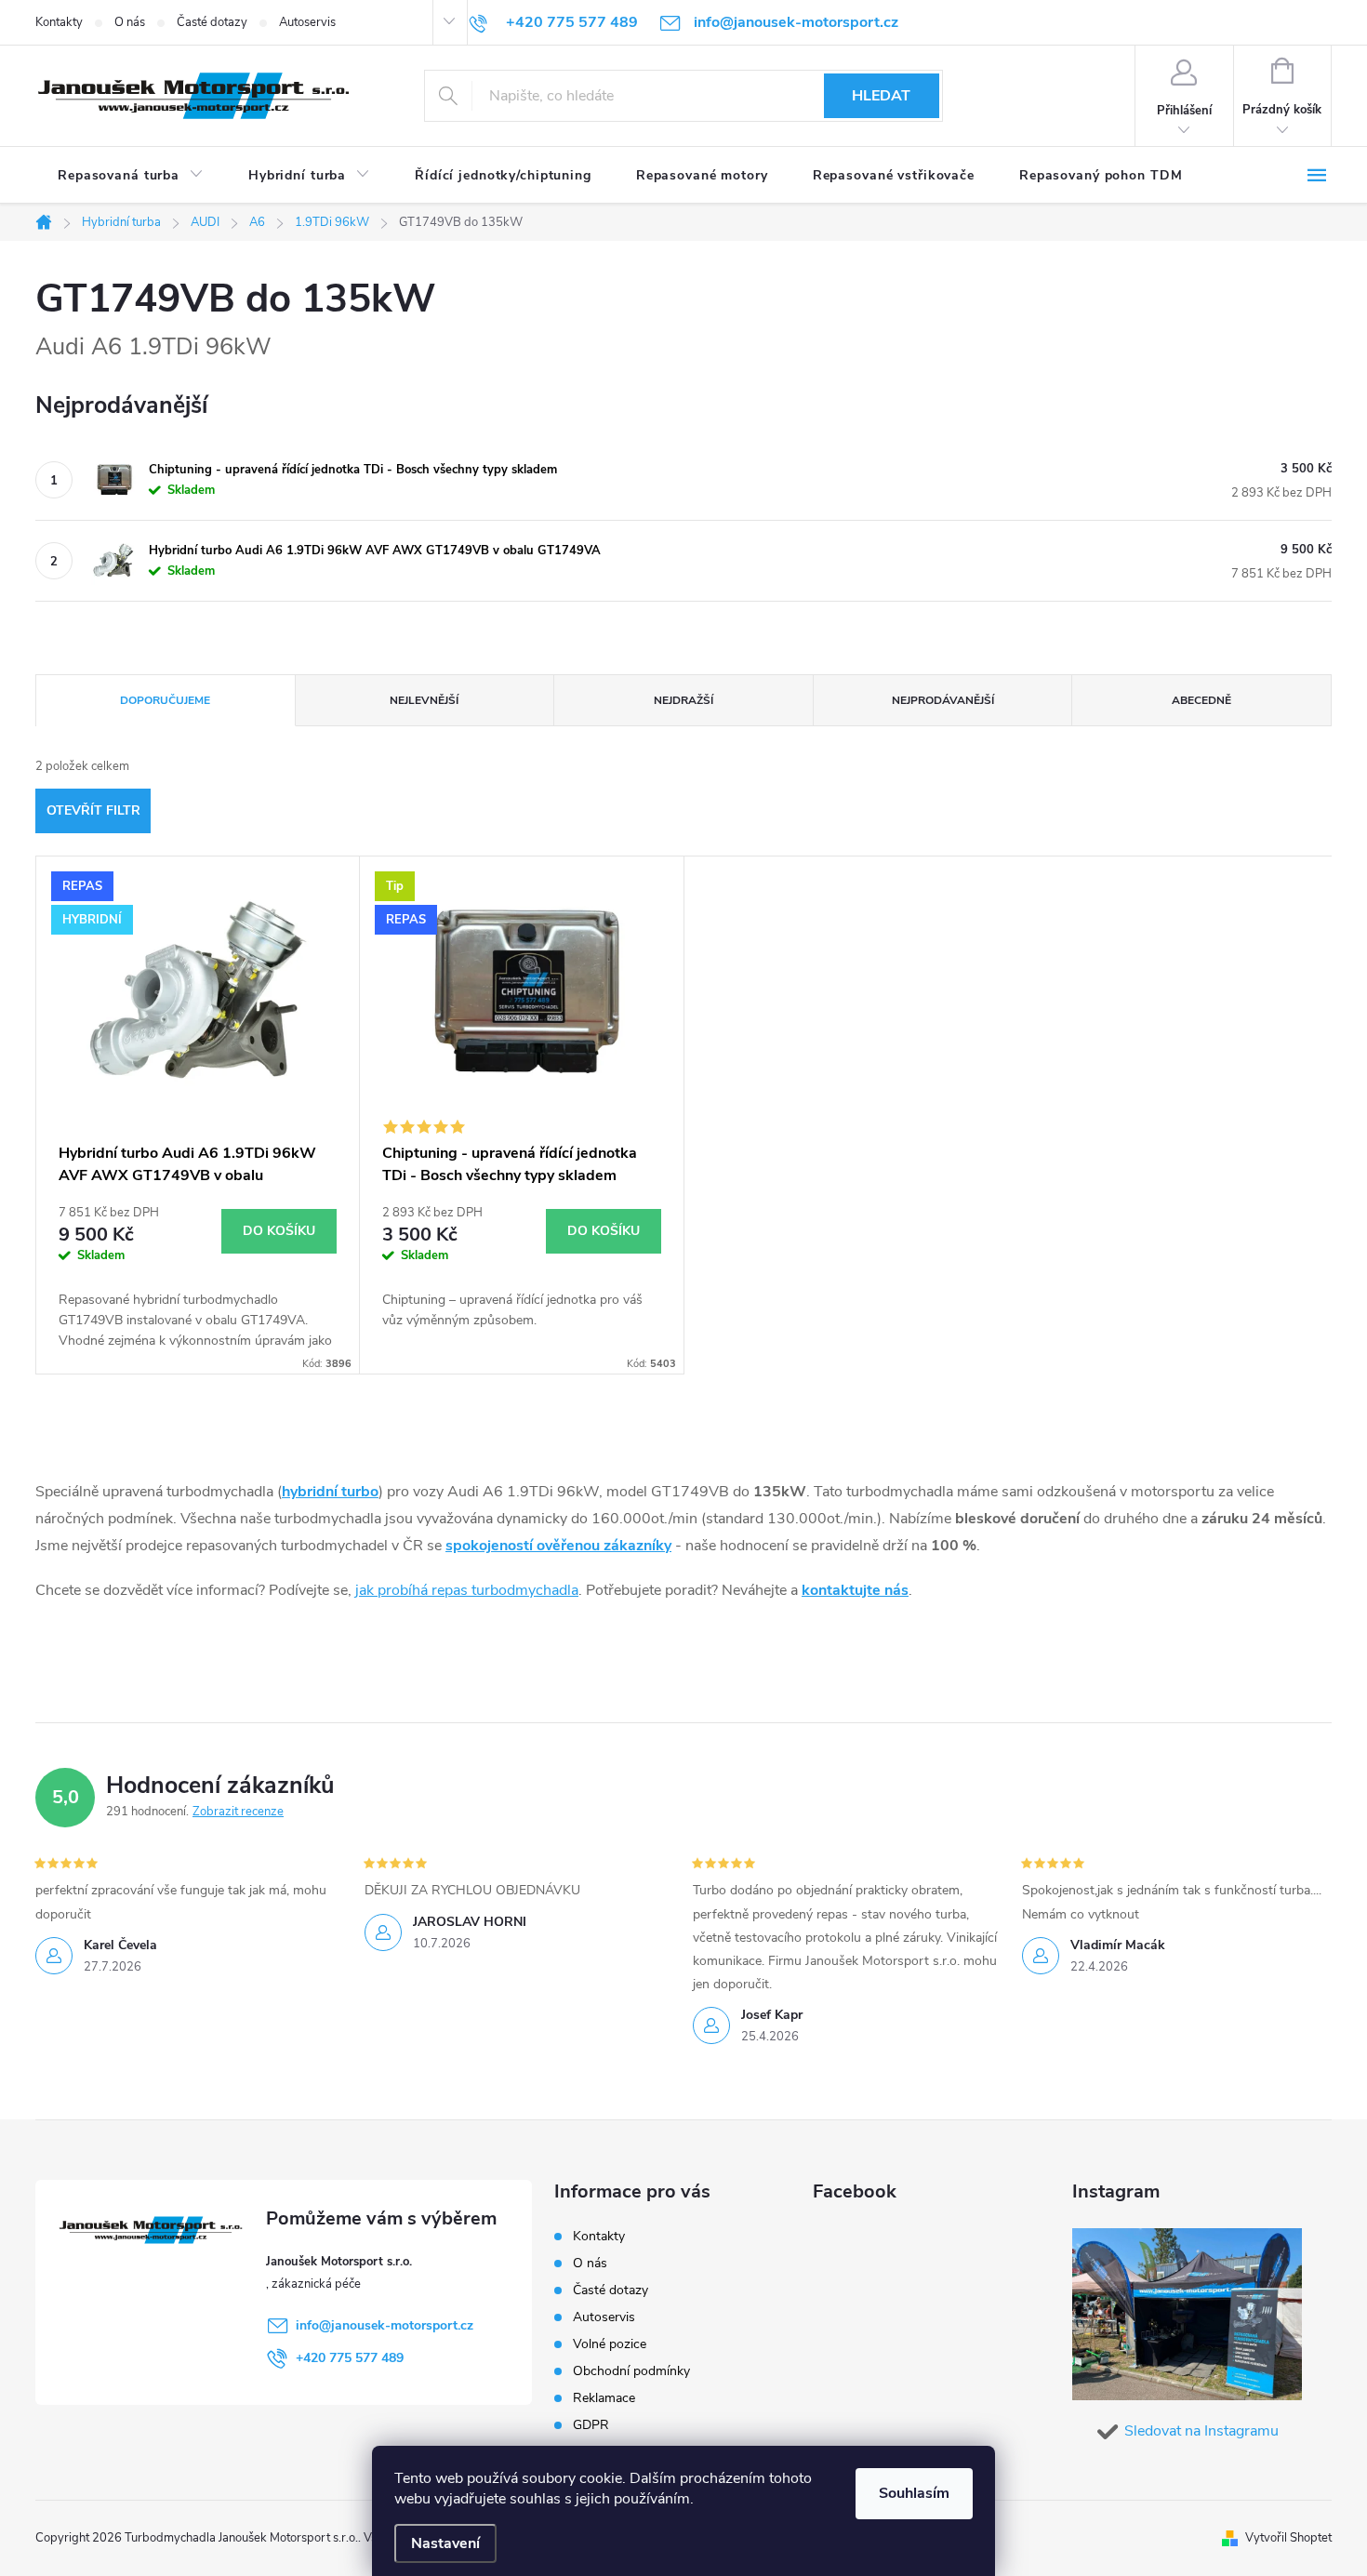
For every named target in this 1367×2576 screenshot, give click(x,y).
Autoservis (307, 22)
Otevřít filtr (93, 810)
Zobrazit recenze (238, 1812)
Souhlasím (914, 2493)
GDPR (591, 2425)
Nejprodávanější (943, 700)
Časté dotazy (212, 22)
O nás (130, 22)
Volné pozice (610, 2344)
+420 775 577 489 (350, 2358)
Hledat (881, 96)
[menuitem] (131, 176)
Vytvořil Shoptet (1288, 2538)
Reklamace (604, 2398)
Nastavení (445, 2543)
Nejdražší (683, 700)
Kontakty (59, 22)
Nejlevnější (424, 700)
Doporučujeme (165, 700)
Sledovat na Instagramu (1201, 2431)
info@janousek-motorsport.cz (385, 2325)
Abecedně (1201, 700)
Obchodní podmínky (631, 2371)
